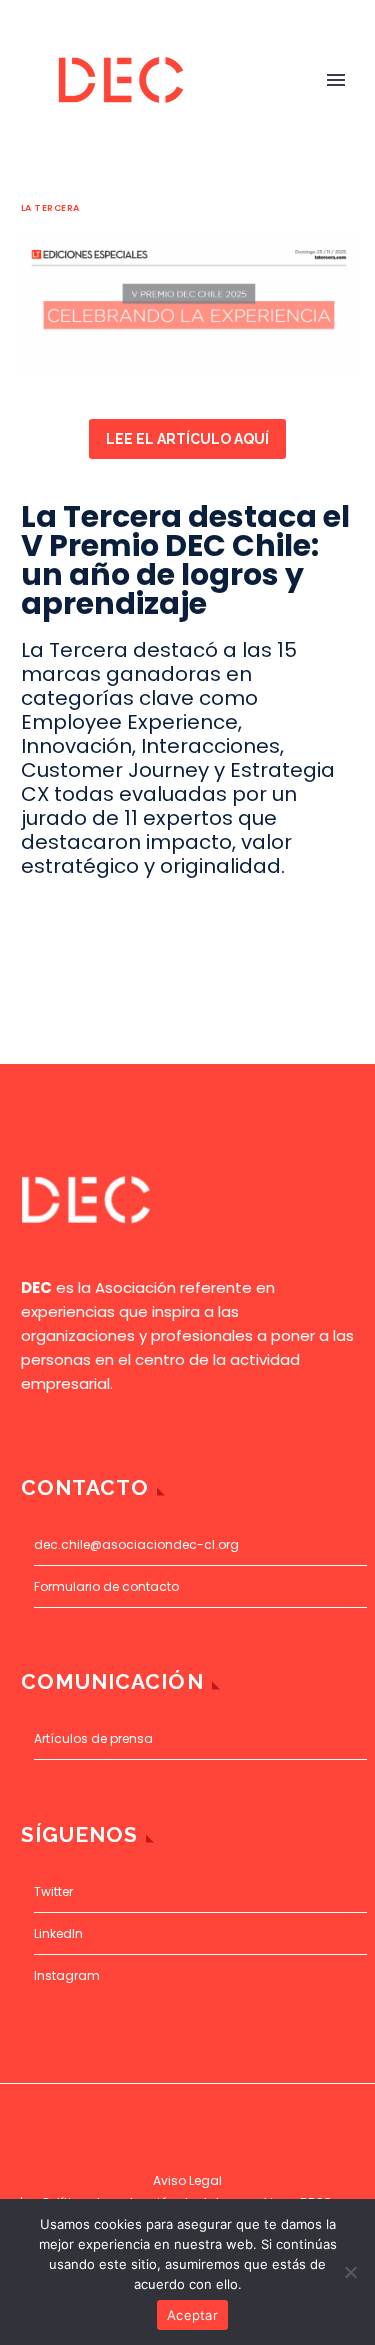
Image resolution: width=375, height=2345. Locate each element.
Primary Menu (336, 80)
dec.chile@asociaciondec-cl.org (136, 1544)
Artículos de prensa (93, 1738)
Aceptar (192, 2315)
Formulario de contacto (106, 1586)
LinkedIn (58, 1933)
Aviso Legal (187, 2181)
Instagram (67, 1975)
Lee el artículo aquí (187, 439)
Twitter (53, 1891)
